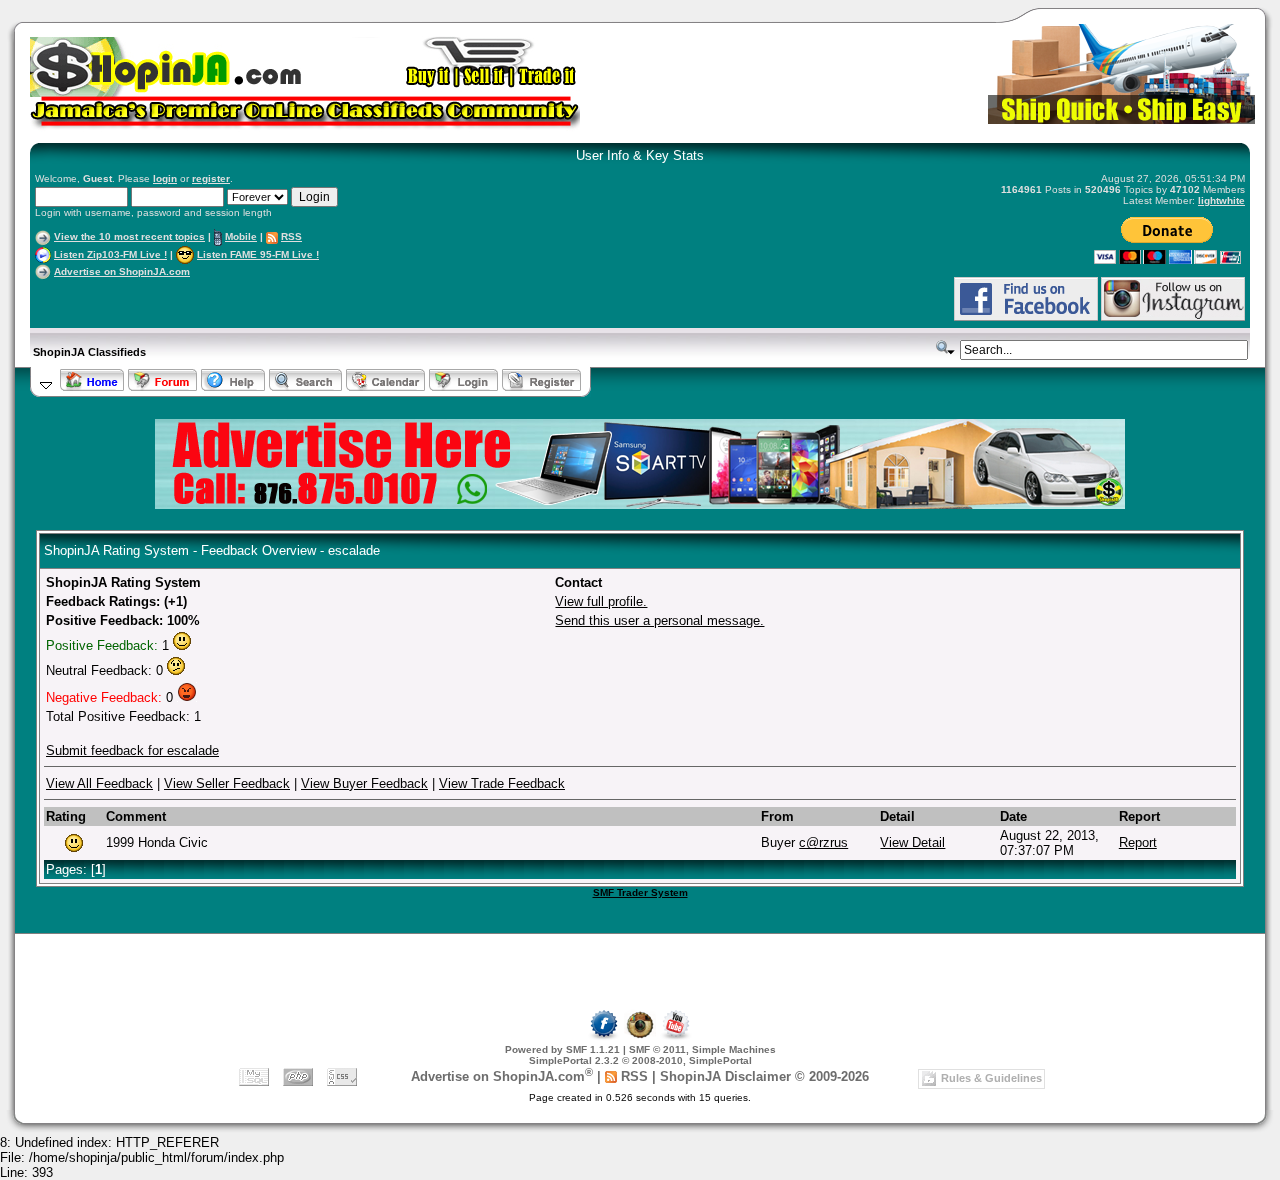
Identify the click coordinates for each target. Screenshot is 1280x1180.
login (165, 178)
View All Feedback (99, 783)
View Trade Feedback (502, 783)
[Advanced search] (946, 348)
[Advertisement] (269, 298)
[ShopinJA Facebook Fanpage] (1026, 317)
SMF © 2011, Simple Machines (702, 1049)
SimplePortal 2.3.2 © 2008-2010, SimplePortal (640, 1060)
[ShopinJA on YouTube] (676, 1036)
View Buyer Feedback (364, 783)
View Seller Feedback (227, 783)
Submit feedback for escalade (132, 750)
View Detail (912, 842)
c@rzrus (823, 842)
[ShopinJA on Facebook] (604, 1036)
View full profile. (601, 601)
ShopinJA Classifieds (89, 352)
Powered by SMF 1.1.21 (562, 1049)
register (211, 178)
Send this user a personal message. (659, 620)
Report (1138, 842)
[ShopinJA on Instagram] (1173, 317)
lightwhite (1221, 200)
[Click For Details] (640, 504)
